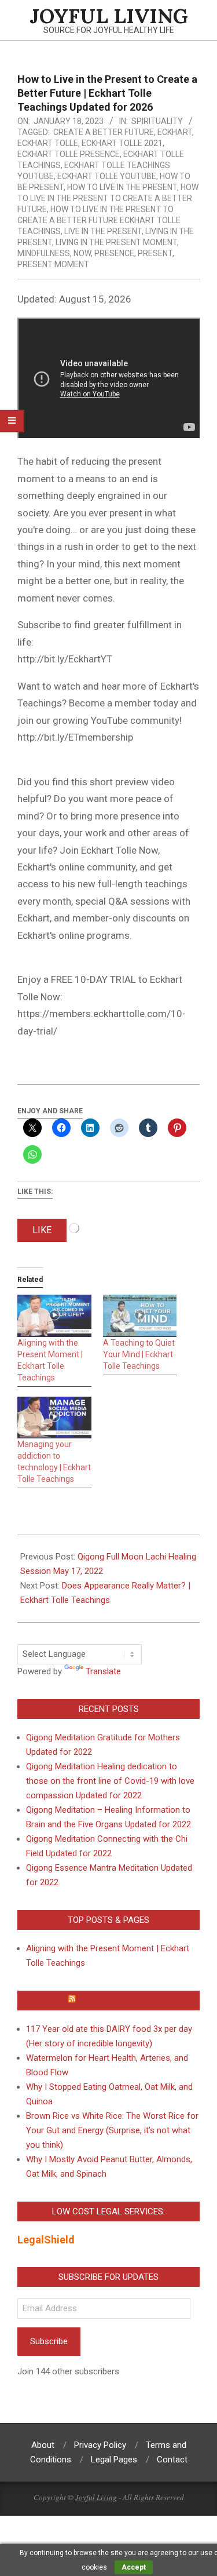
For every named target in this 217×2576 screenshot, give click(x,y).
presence (114, 253)
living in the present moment (116, 242)
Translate (103, 1671)
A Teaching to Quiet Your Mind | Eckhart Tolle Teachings (139, 1354)
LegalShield (46, 2240)
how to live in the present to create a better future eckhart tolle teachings (99, 220)
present (155, 253)
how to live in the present (122, 187)
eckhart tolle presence (69, 154)
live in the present (103, 231)
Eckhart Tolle (48, 143)
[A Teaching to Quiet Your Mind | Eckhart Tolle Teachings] (140, 1316)
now (82, 253)
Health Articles (114, 2001)
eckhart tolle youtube (107, 176)
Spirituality (157, 121)
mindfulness (44, 253)
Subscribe (49, 2341)
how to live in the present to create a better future (108, 198)
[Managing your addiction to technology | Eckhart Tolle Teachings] (54, 1418)
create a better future (104, 132)
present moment (53, 264)
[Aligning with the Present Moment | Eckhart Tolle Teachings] (54, 1316)
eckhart (175, 132)
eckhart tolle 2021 (122, 143)
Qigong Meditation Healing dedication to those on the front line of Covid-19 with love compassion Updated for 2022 (110, 1781)
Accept (134, 2567)
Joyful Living (96, 2497)
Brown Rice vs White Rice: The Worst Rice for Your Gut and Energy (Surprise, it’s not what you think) (112, 2130)
